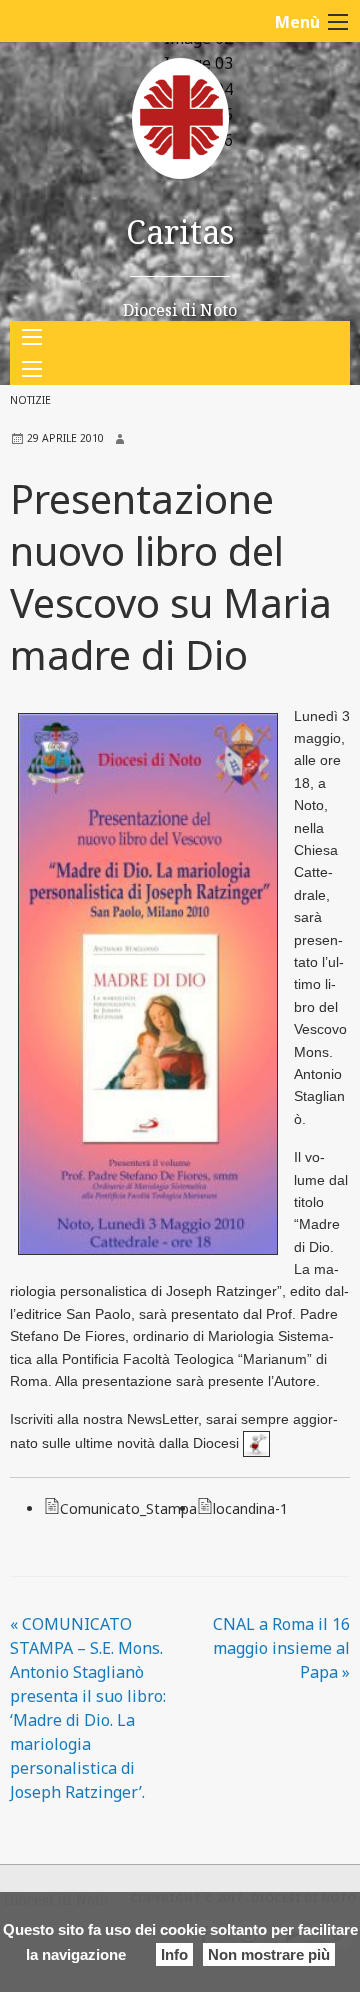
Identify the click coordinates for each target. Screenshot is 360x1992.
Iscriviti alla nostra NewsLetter (104, 1419)
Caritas (180, 231)
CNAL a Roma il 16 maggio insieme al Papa (281, 1648)
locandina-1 (250, 1508)
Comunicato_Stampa (128, 1508)
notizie (30, 400)
